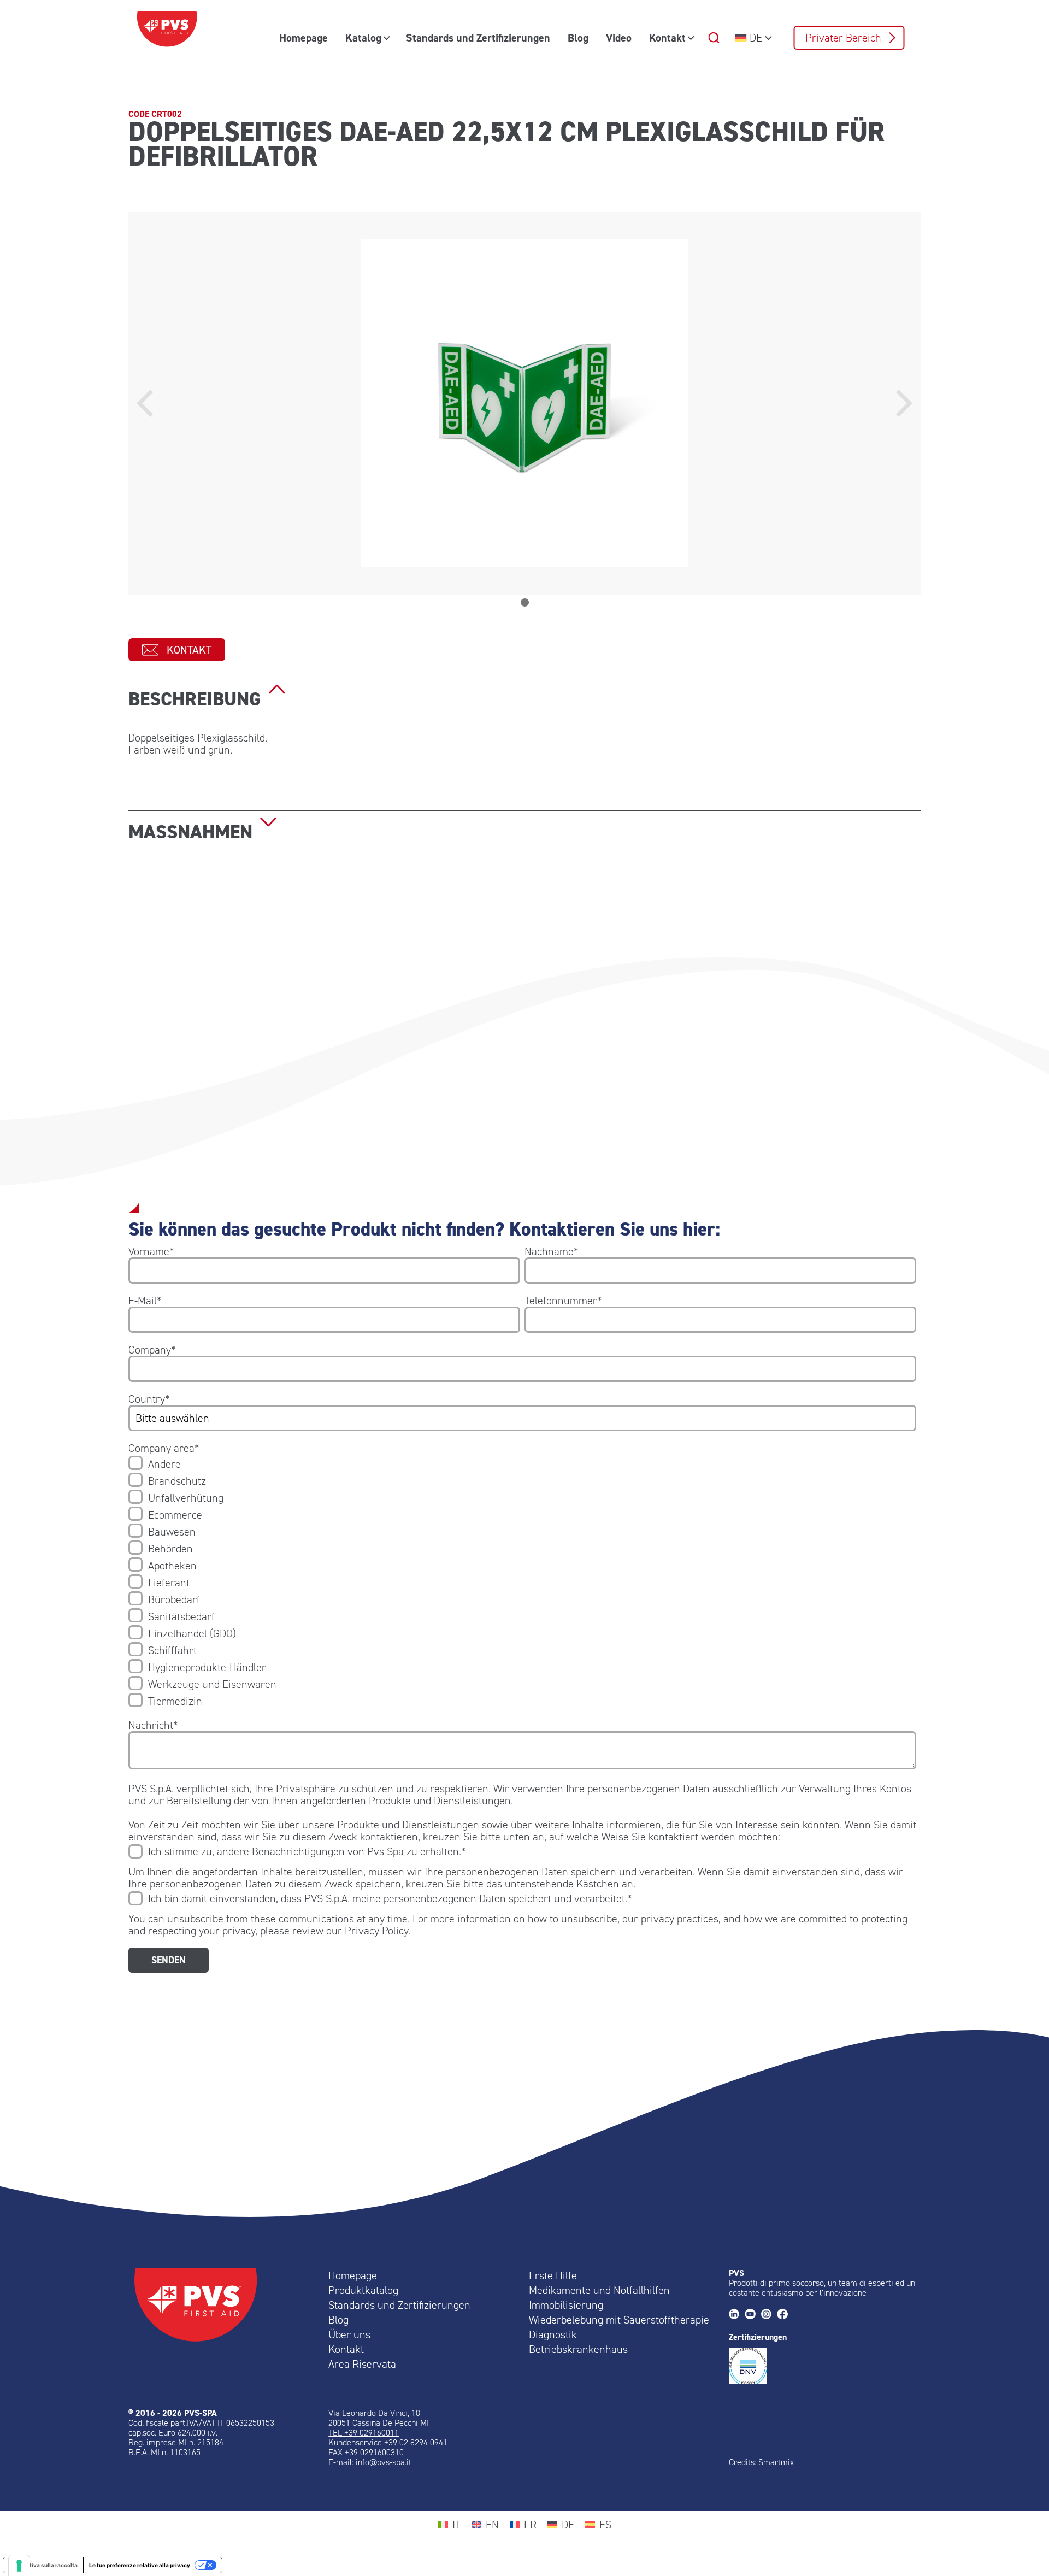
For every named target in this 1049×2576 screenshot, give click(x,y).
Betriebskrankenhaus (578, 2349)
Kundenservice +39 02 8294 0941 (388, 2442)
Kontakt (667, 38)
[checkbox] (522, 1583)
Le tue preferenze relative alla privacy (140, 2565)
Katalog (363, 38)
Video (619, 38)
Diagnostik (553, 2334)
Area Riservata (362, 2364)
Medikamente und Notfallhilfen (599, 2290)
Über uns (349, 2334)
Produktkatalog (363, 2290)
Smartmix (776, 2462)
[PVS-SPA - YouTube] (753, 2315)
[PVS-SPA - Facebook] (785, 2315)
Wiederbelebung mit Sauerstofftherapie (619, 2320)
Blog (578, 38)
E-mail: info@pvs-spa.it (370, 2462)
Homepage (303, 38)
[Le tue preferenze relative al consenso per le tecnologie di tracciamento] (19, 2566)
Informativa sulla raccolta (43, 2565)
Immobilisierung (566, 2305)
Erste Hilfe (553, 2275)
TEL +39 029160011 (364, 2433)
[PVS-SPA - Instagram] (769, 2315)
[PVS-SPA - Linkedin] (737, 2315)
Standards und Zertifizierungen (478, 38)
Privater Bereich (843, 38)
